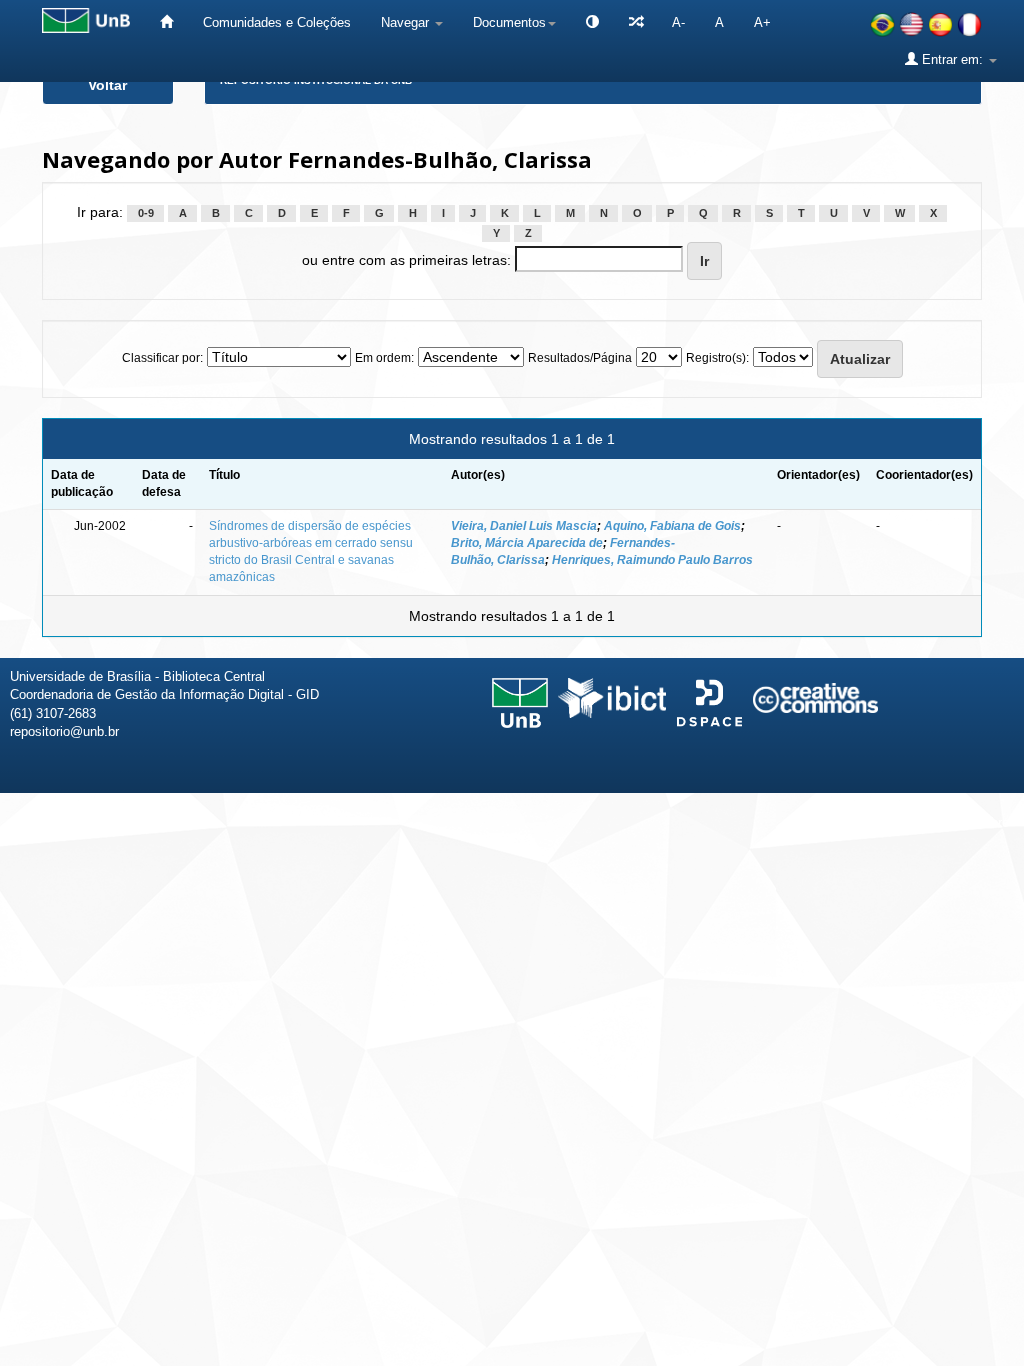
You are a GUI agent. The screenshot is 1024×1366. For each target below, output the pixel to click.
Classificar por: (162, 358)
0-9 (146, 213)
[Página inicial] (166, 22)
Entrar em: (952, 59)
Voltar (107, 85)
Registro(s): (717, 358)
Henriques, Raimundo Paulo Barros (652, 560)
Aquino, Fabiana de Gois (672, 526)
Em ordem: (384, 358)
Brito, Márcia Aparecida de (527, 543)
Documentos (509, 22)
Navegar (407, 22)
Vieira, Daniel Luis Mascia (524, 526)
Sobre (992, 822)
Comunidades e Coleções (277, 22)
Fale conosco (906, 822)
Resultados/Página (580, 358)
